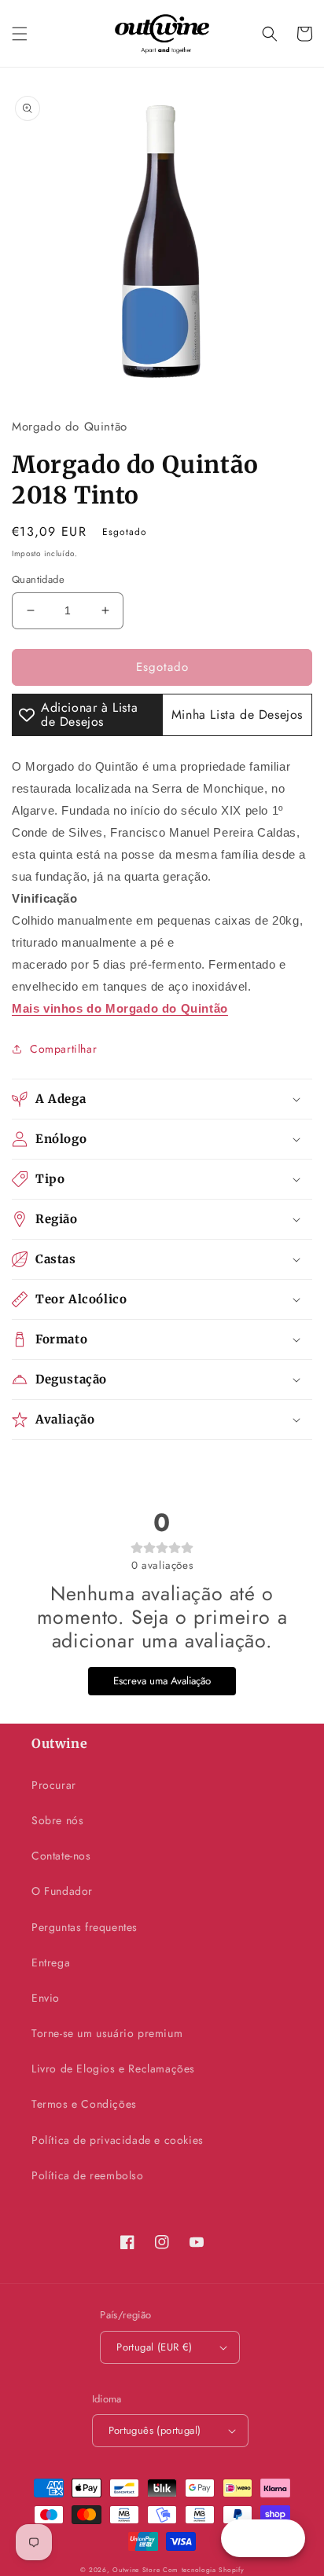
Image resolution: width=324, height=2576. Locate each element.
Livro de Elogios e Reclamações (113, 2068)
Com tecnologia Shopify (203, 2570)
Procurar (54, 1785)
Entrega (51, 1962)
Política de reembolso (88, 2175)
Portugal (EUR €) (154, 2347)
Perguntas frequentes (85, 1927)
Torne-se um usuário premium (107, 2033)
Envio (46, 1998)
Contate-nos (61, 1856)
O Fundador (62, 1891)
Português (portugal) (155, 2430)
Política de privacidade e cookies (118, 2140)
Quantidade (38, 579)
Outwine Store (136, 2570)
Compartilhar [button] (63, 1049)
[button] (20, 34)
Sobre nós (57, 1820)
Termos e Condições (84, 2104)
